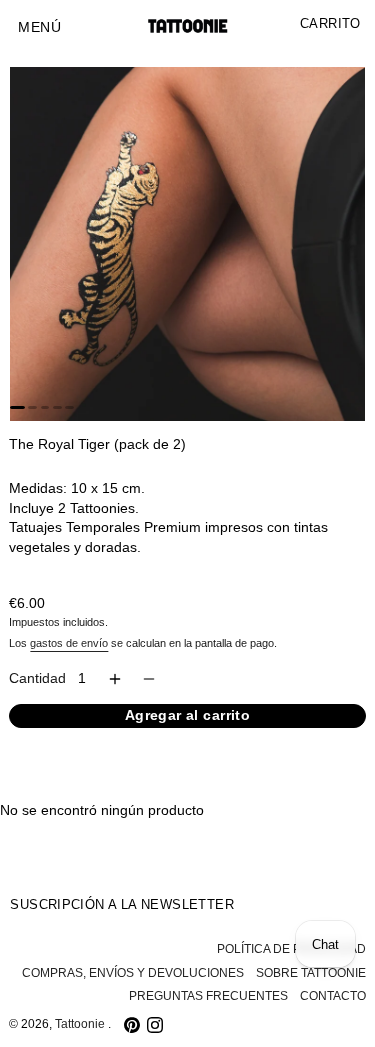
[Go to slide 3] (45, 407)
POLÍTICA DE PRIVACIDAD (291, 949)
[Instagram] (155, 1025)
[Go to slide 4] (57, 407)
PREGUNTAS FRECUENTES (208, 996)
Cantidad (37, 678)
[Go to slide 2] (32, 407)
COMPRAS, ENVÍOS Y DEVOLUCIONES (133, 973)
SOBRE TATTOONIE (311, 973)
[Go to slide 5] (69, 407)
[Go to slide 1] (17, 407)
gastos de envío (69, 643)
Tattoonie (81, 1024)
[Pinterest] (132, 1025)
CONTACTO (333, 996)
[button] (39, 28)
